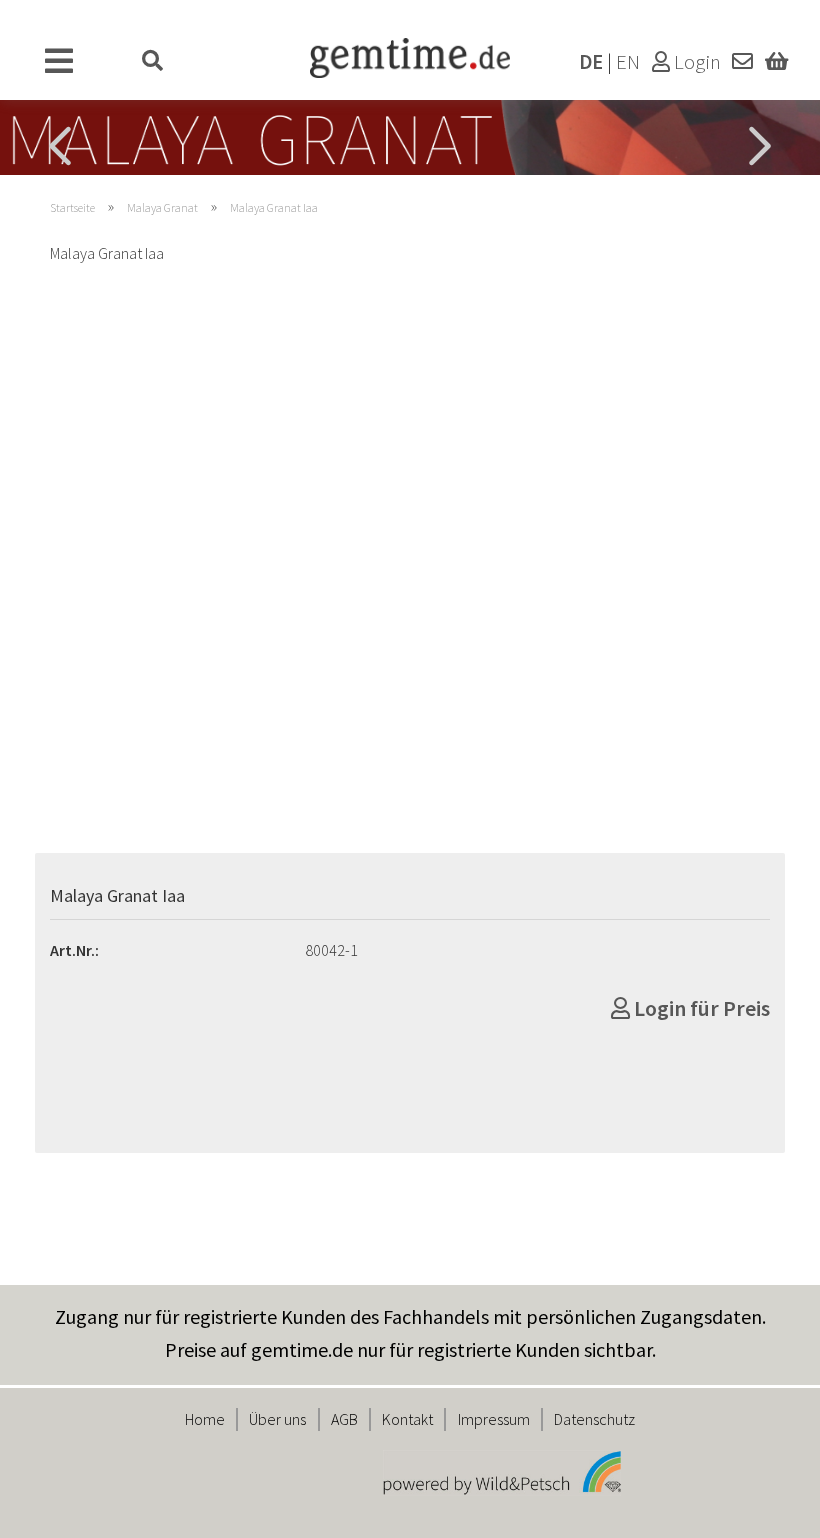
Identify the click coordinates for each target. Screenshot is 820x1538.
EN (628, 62)
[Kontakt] (742, 62)
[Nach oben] (765, 1508)
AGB (344, 1419)
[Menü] (59, 62)
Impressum (494, 1419)
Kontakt (407, 1419)
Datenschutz (594, 1419)
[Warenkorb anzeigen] (776, 62)
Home (205, 1419)
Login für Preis (700, 1008)
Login (695, 62)
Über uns (277, 1419)
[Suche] (153, 62)
